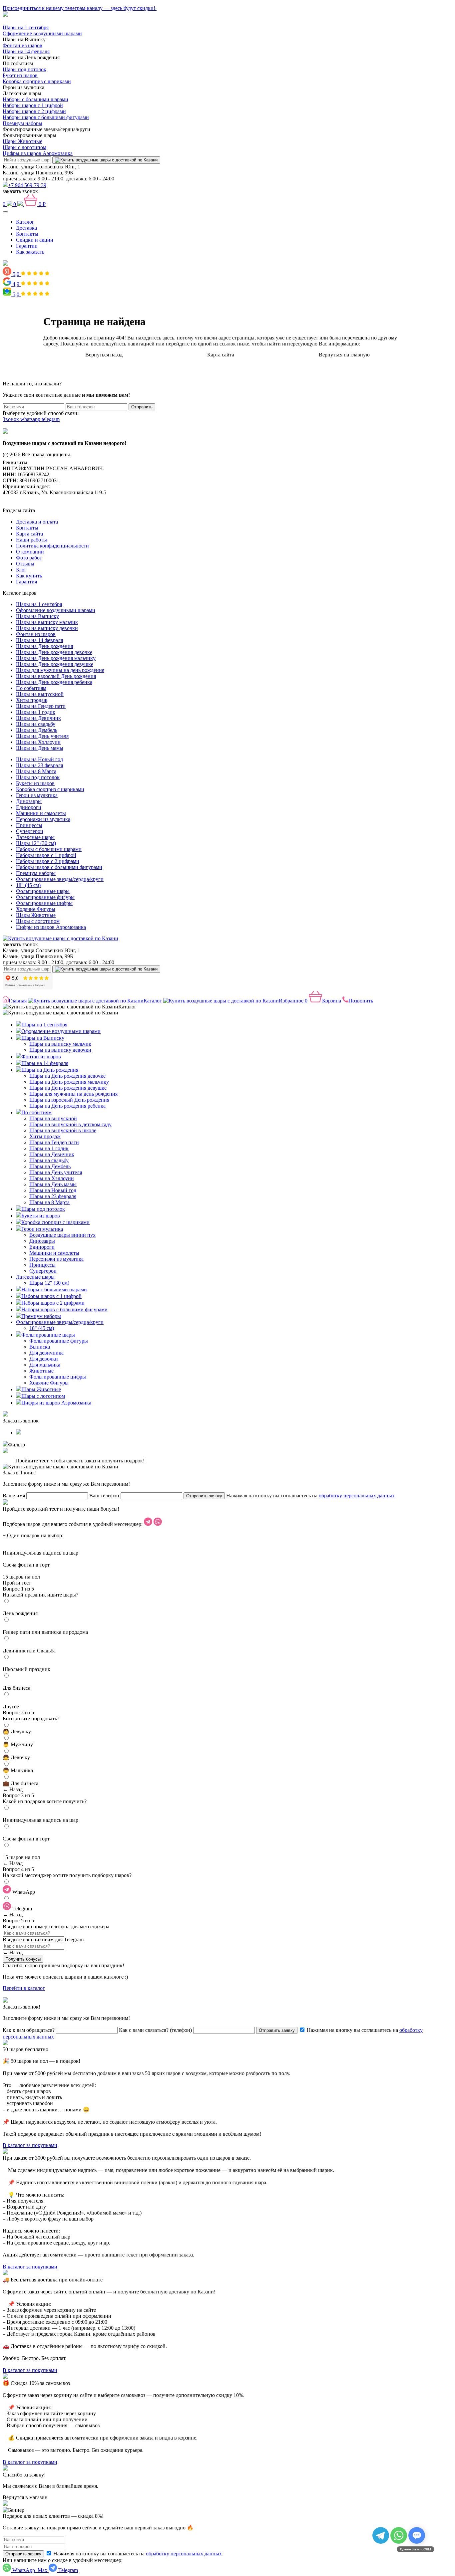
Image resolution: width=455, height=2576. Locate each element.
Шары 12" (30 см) (36, 843)
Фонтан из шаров (22, 45)
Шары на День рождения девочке (54, 652)
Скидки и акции (35, 240)
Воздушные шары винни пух (62, 1235)
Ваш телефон (104, 1496)
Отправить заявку (204, 1496)
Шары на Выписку (37, 616)
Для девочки (44, 1359)
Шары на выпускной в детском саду (70, 1124)
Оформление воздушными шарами (42, 33)
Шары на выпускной (40, 694)
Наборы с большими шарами (35, 99)
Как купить (29, 576)
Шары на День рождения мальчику (56, 658)
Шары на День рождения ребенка (54, 682)
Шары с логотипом (24, 147)
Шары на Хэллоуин (38, 742)
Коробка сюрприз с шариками (37, 81)
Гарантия (26, 582)
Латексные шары (35, 837)
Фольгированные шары (43, 891)
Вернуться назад (104, 355)
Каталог (25, 222)
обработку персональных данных (357, 1496)
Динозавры (29, 801)
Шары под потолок (24, 69)
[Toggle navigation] (5, 212)
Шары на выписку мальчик (47, 622)
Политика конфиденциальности (52, 546)
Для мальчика (45, 1365)
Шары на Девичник (38, 718)
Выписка (40, 1347)
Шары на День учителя (42, 736)
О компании (30, 552)
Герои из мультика (37, 795)
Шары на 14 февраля (26, 51)
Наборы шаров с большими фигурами (46, 117)
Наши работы (31, 540)
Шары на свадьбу (36, 724)
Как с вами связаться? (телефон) (155, 2030)
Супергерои (30, 831)
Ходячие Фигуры (36, 909)
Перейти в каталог (24, 1988)
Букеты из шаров (35, 783)
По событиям (31, 688)
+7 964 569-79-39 (27, 185)
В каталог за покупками (30, 2145)
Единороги (29, 807)
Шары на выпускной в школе (63, 1130)
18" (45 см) (28, 885)
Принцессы (29, 825)
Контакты (27, 234)
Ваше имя (14, 1496)
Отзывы (25, 564)
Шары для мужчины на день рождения (60, 670)
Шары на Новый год (39, 759)
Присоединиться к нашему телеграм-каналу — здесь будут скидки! (80, 8)
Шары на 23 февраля (39, 765)
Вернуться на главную (344, 355)
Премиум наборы (22, 123)
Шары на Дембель (37, 730)
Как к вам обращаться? (29, 2030)
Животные (41, 1371)
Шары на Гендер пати (41, 706)
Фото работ (29, 558)
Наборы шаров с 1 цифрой (33, 105)
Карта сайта (221, 355)
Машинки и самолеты (41, 813)
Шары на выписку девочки (47, 628)
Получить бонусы (23, 1959)
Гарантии (27, 246)
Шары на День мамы (40, 748)
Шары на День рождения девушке (55, 664)
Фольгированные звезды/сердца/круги (60, 879)
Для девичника (46, 1353)
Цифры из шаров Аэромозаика (38, 153)
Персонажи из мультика (43, 819)
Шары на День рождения (44, 646)
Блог (21, 570)
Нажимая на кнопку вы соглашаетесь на (137, 2554)
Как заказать (30, 252)
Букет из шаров (20, 75)
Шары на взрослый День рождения (56, 676)
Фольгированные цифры (44, 903)
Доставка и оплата (37, 522)
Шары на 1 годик (36, 712)
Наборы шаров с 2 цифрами (34, 111)
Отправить (142, 407)
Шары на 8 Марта (36, 771)
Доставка (26, 228)
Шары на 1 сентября (26, 27)
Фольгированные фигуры (45, 897)
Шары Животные (22, 141)
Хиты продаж (32, 700)
